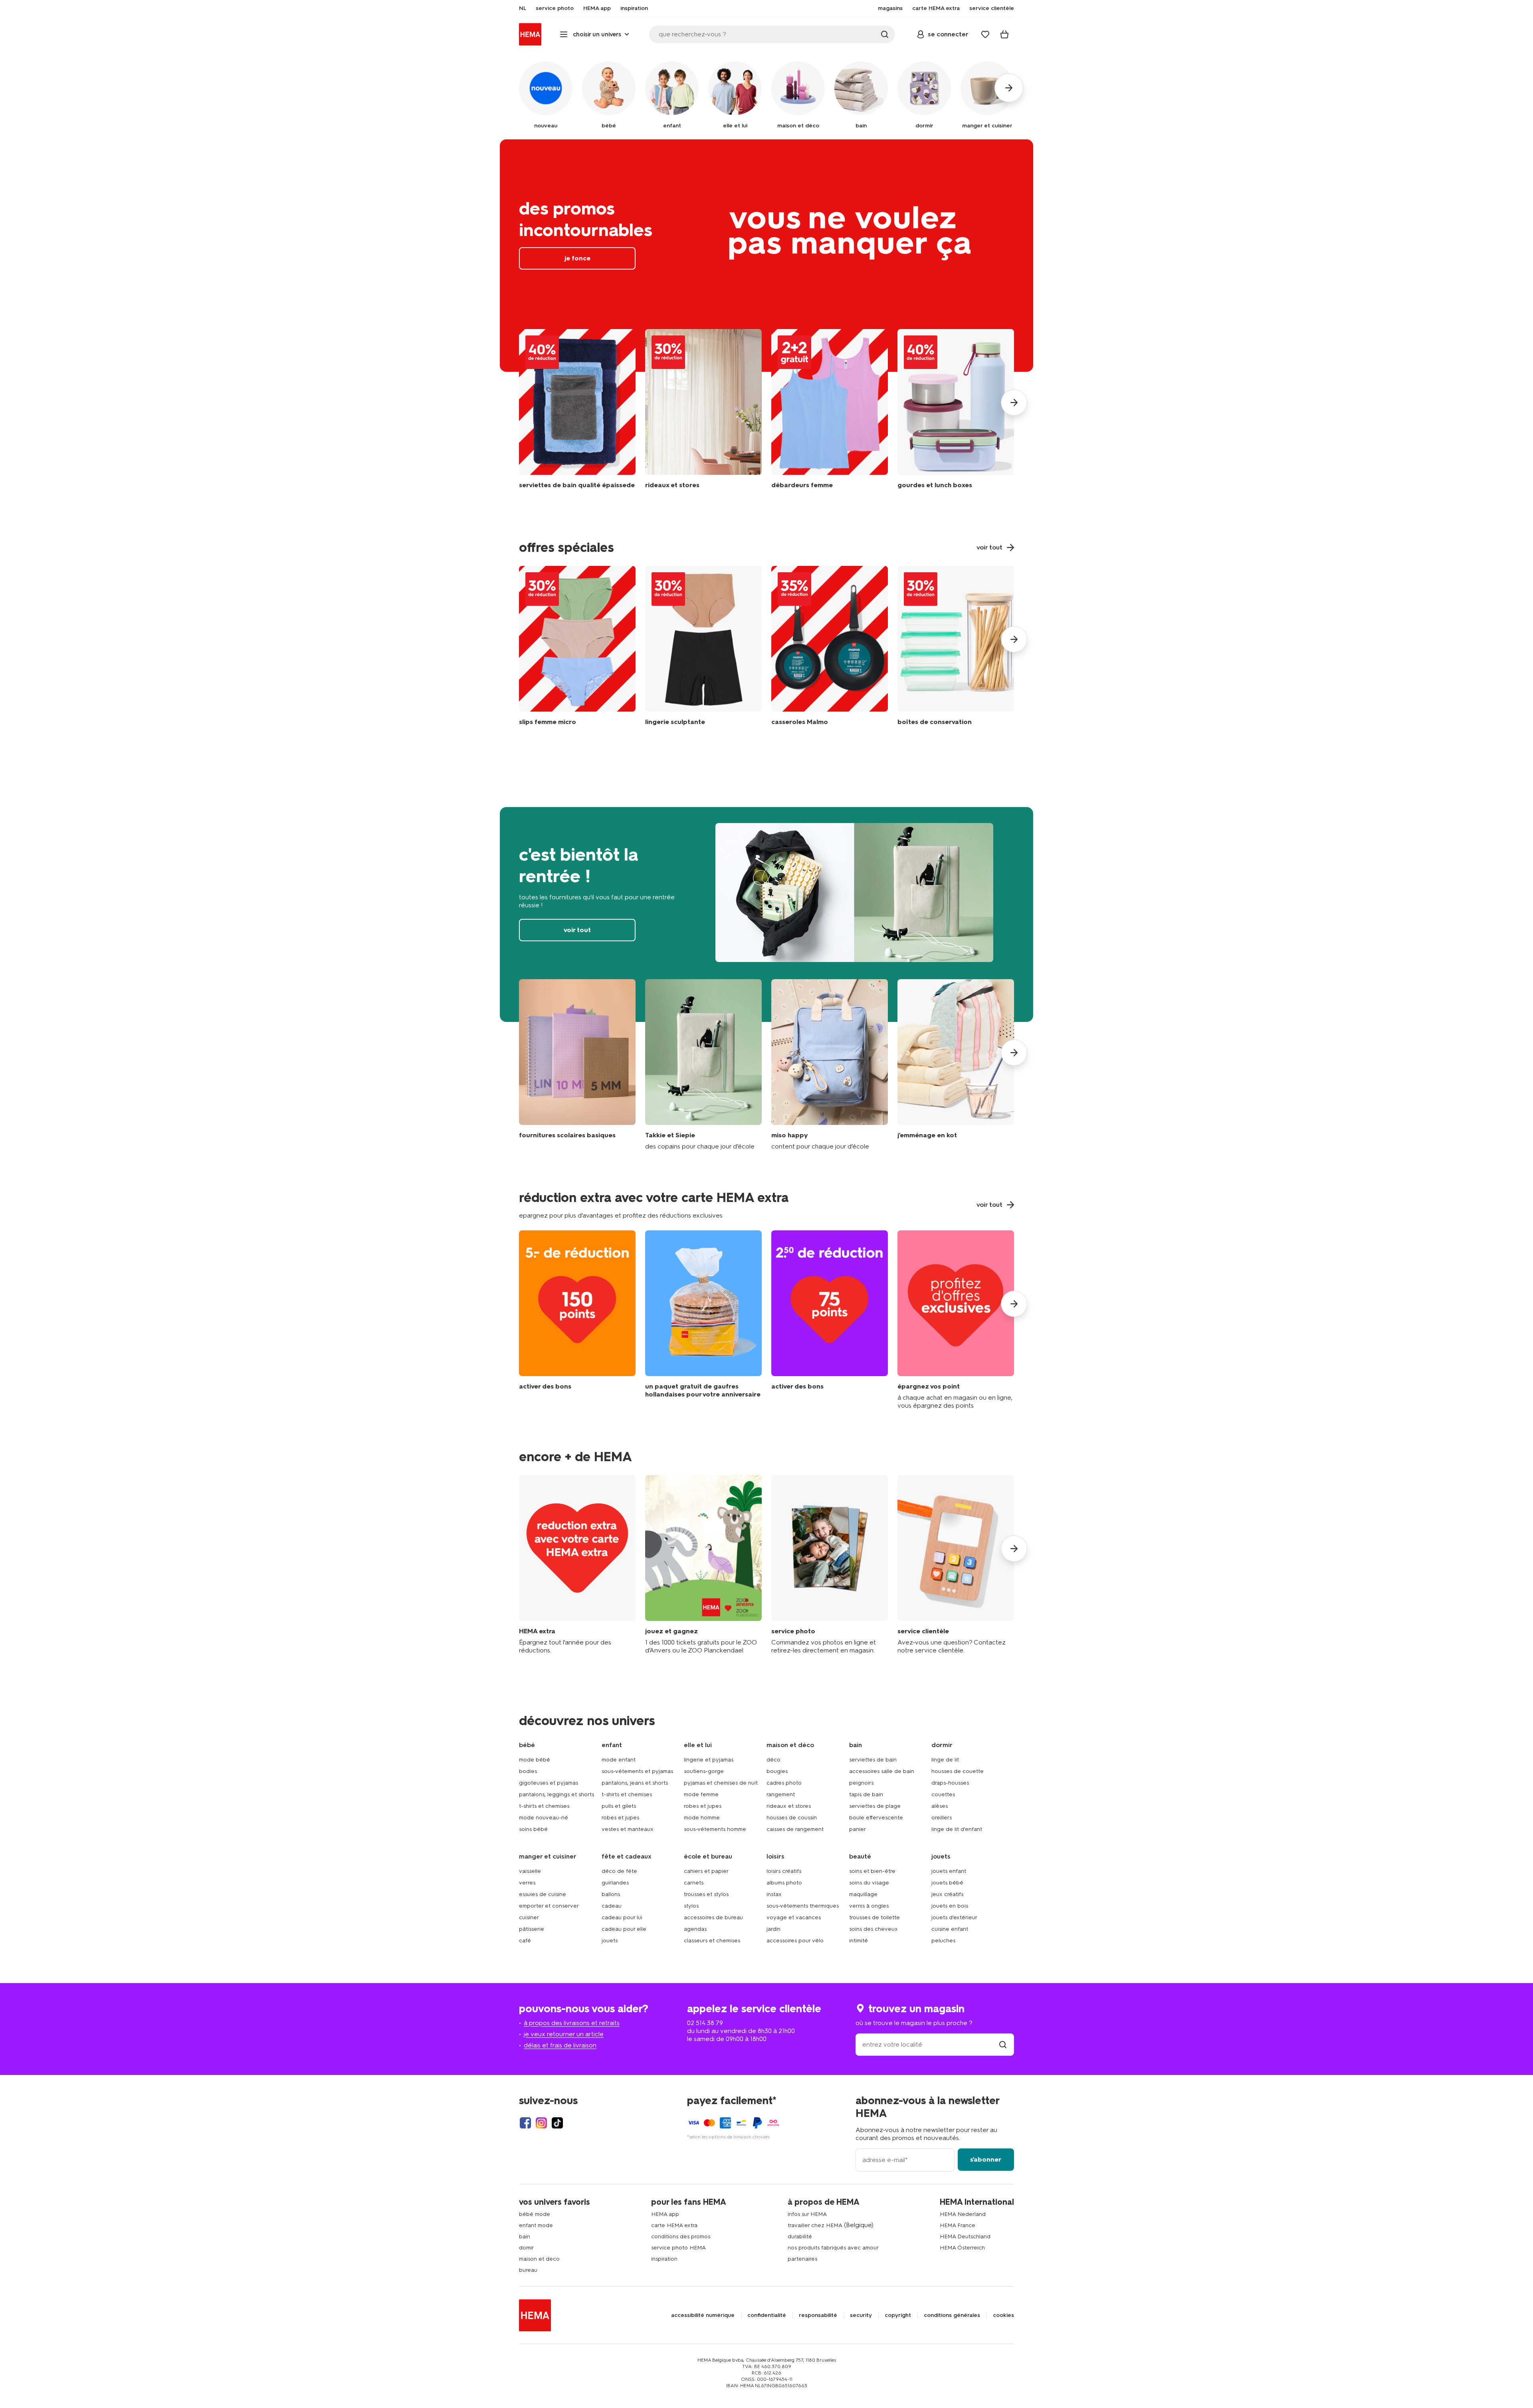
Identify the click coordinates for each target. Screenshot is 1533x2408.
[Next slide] (1014, 403)
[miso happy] (830, 1065)
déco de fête (619, 1871)
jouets (610, 1941)
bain (525, 2236)
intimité (859, 1941)
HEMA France (958, 2225)
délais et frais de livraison (560, 2045)
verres (527, 1883)
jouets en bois (950, 1906)
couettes (943, 1794)
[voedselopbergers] (956, 648)
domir (526, 2248)
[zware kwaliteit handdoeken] (577, 415)
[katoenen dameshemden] (830, 415)
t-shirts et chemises (544, 1806)
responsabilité (818, 2315)
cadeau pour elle (624, 1929)
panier (858, 1829)
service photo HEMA (678, 2248)
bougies (777, 1771)
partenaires (802, 2259)
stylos (691, 1906)
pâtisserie (532, 1929)
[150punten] (577, 1320)
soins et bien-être (872, 1871)
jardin (773, 1929)
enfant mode (536, 2225)
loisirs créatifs (784, 1871)
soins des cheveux (873, 1929)
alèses (940, 1806)
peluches (943, 1941)
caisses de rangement (795, 1829)
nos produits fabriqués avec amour (833, 2248)
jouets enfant (949, 1871)
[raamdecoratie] (703, 415)
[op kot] (956, 1065)
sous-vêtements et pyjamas (637, 1771)
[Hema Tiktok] (557, 2123)
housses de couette (958, 1771)
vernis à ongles (869, 1906)
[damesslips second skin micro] (577, 648)
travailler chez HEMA (815, 2225)
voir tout (766, 914)
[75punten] (830, 1320)
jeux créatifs (947, 1894)
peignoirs (861, 1783)
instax (774, 1894)
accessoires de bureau (713, 1917)
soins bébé (533, 1829)
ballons (611, 1894)
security (861, 2315)
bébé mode (535, 2214)
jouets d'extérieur (954, 1917)
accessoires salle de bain (882, 1771)
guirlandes (615, 1883)
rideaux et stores (789, 1806)
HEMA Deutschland (965, 2236)
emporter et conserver (549, 1906)
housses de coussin (792, 1818)
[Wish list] (985, 34)
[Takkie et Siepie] (703, 1065)
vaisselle (530, 1871)
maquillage (863, 1894)
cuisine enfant (950, 1929)
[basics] (577, 1065)
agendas (695, 1929)
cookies (1003, 2315)
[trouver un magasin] (1003, 2044)
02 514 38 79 (705, 2023)
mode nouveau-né (544, 1818)
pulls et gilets (619, 1806)
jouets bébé (947, 1883)
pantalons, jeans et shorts (635, 1783)
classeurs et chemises (712, 1941)
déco (773, 1760)
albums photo (784, 1883)
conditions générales (952, 2315)
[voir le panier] (1004, 34)
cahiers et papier (706, 1871)
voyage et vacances (794, 1917)
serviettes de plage (875, 1806)
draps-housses (950, 1783)
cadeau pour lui (622, 1917)
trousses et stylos (706, 1894)
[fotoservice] (830, 1565)
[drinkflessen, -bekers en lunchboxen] (956, 415)
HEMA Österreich (962, 2248)
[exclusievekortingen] (956, 1320)
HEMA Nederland (963, 2214)
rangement (781, 1794)
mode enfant (619, 1760)
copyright (898, 2315)
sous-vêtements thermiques (803, 1906)
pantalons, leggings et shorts (557, 1794)
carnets (694, 1883)
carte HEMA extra (674, 2225)
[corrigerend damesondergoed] (703, 648)
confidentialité (767, 2315)
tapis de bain (866, 1794)
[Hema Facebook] (525, 2123)
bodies (528, 1771)
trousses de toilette (874, 1917)
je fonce (766, 256)
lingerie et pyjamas (709, 1760)
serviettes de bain (873, 1760)
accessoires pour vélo (795, 1941)
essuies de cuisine (543, 1894)
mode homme (702, 1818)
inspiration (664, 2259)
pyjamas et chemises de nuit (721, 1783)
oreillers (942, 1818)
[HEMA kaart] (577, 1565)
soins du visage (869, 1883)
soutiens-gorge (704, 1771)
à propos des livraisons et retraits (572, 2023)
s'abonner (986, 2159)
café (525, 1941)
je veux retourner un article (564, 2034)
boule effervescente (876, 1818)
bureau (528, 2270)
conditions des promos (681, 2236)
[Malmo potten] (830, 648)
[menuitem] (523, 8)
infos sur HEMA (807, 2214)
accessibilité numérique (703, 2315)
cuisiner (529, 1917)
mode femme (701, 1794)
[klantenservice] (956, 1565)
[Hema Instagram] (541, 2123)
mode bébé (535, 1760)
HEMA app (665, 2214)
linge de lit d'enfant (957, 1829)
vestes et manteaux (628, 1829)
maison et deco (539, 2259)
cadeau (612, 1906)
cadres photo (784, 1783)
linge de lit (945, 1760)
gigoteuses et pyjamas (549, 1783)
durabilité (800, 2236)
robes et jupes (620, 1818)
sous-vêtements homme (715, 1829)
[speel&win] (703, 1565)
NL (523, 8)
